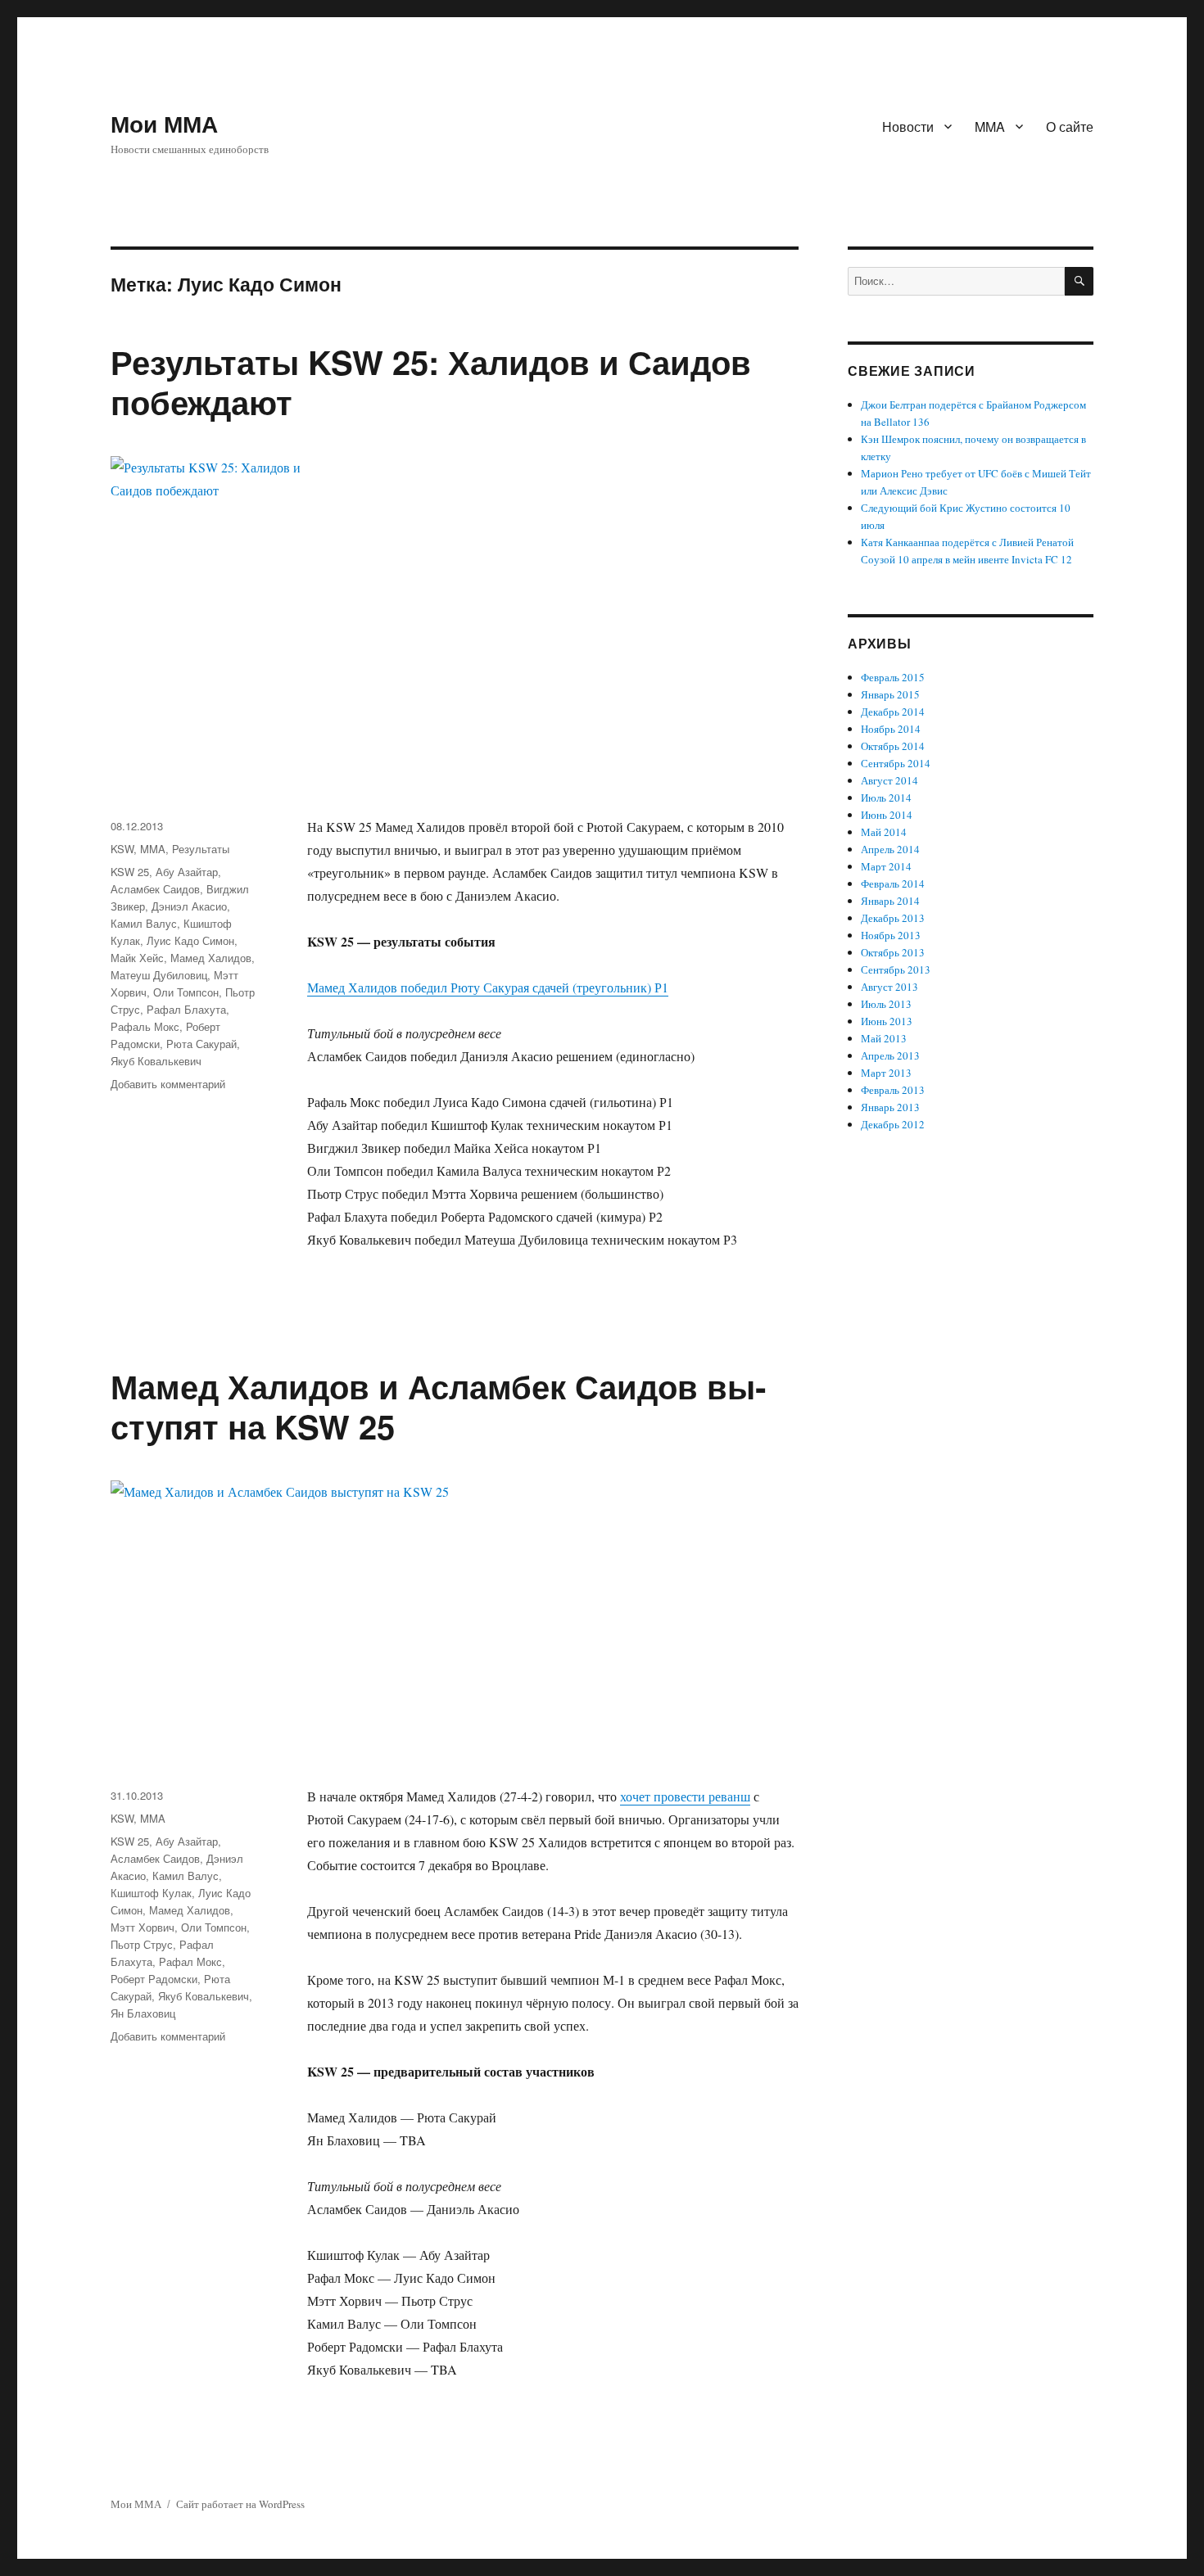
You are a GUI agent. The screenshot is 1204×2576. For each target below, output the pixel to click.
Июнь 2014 (887, 815)
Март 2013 (886, 1073)
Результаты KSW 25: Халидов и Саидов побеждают (431, 382)
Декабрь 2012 (893, 1124)
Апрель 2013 (890, 1055)
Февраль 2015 (893, 677)
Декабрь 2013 (893, 918)
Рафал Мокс (190, 1961)
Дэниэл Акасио (189, 906)
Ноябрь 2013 (891, 935)
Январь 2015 (890, 694)
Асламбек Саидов (155, 889)
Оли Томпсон (186, 992)
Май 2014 (884, 832)
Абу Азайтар (187, 872)
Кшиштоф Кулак (151, 1893)
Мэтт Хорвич (143, 1927)
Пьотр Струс (142, 1944)
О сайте (1070, 127)
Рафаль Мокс (145, 1026)
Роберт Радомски (154, 1979)
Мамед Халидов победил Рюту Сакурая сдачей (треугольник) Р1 (488, 987)
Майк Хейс (137, 958)
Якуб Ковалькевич (156, 1061)
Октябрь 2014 (893, 746)
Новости (908, 127)
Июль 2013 (886, 1004)
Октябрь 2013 (893, 952)
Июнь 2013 (887, 1021)
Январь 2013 (890, 1107)
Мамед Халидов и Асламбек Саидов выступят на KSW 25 (438, 1406)
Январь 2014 (890, 901)
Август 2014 (889, 780)
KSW (122, 849)
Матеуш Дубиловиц (159, 975)
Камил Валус (144, 923)
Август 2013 (889, 987)
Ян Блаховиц (143, 2013)
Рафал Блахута (186, 1009)
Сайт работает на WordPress (240, 2504)
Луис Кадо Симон (190, 940)
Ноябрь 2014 (891, 729)
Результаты (201, 849)
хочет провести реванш (685, 1796)
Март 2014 (886, 866)
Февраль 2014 (893, 884)
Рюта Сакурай (201, 1044)
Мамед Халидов (211, 958)
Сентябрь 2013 (896, 969)
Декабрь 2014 (893, 712)
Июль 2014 (886, 798)
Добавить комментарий (168, 1084)
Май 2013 (884, 1038)
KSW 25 (130, 872)
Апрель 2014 (890, 849)
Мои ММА (164, 123)
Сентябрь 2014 (896, 763)
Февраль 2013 (893, 1090)
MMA (990, 127)
